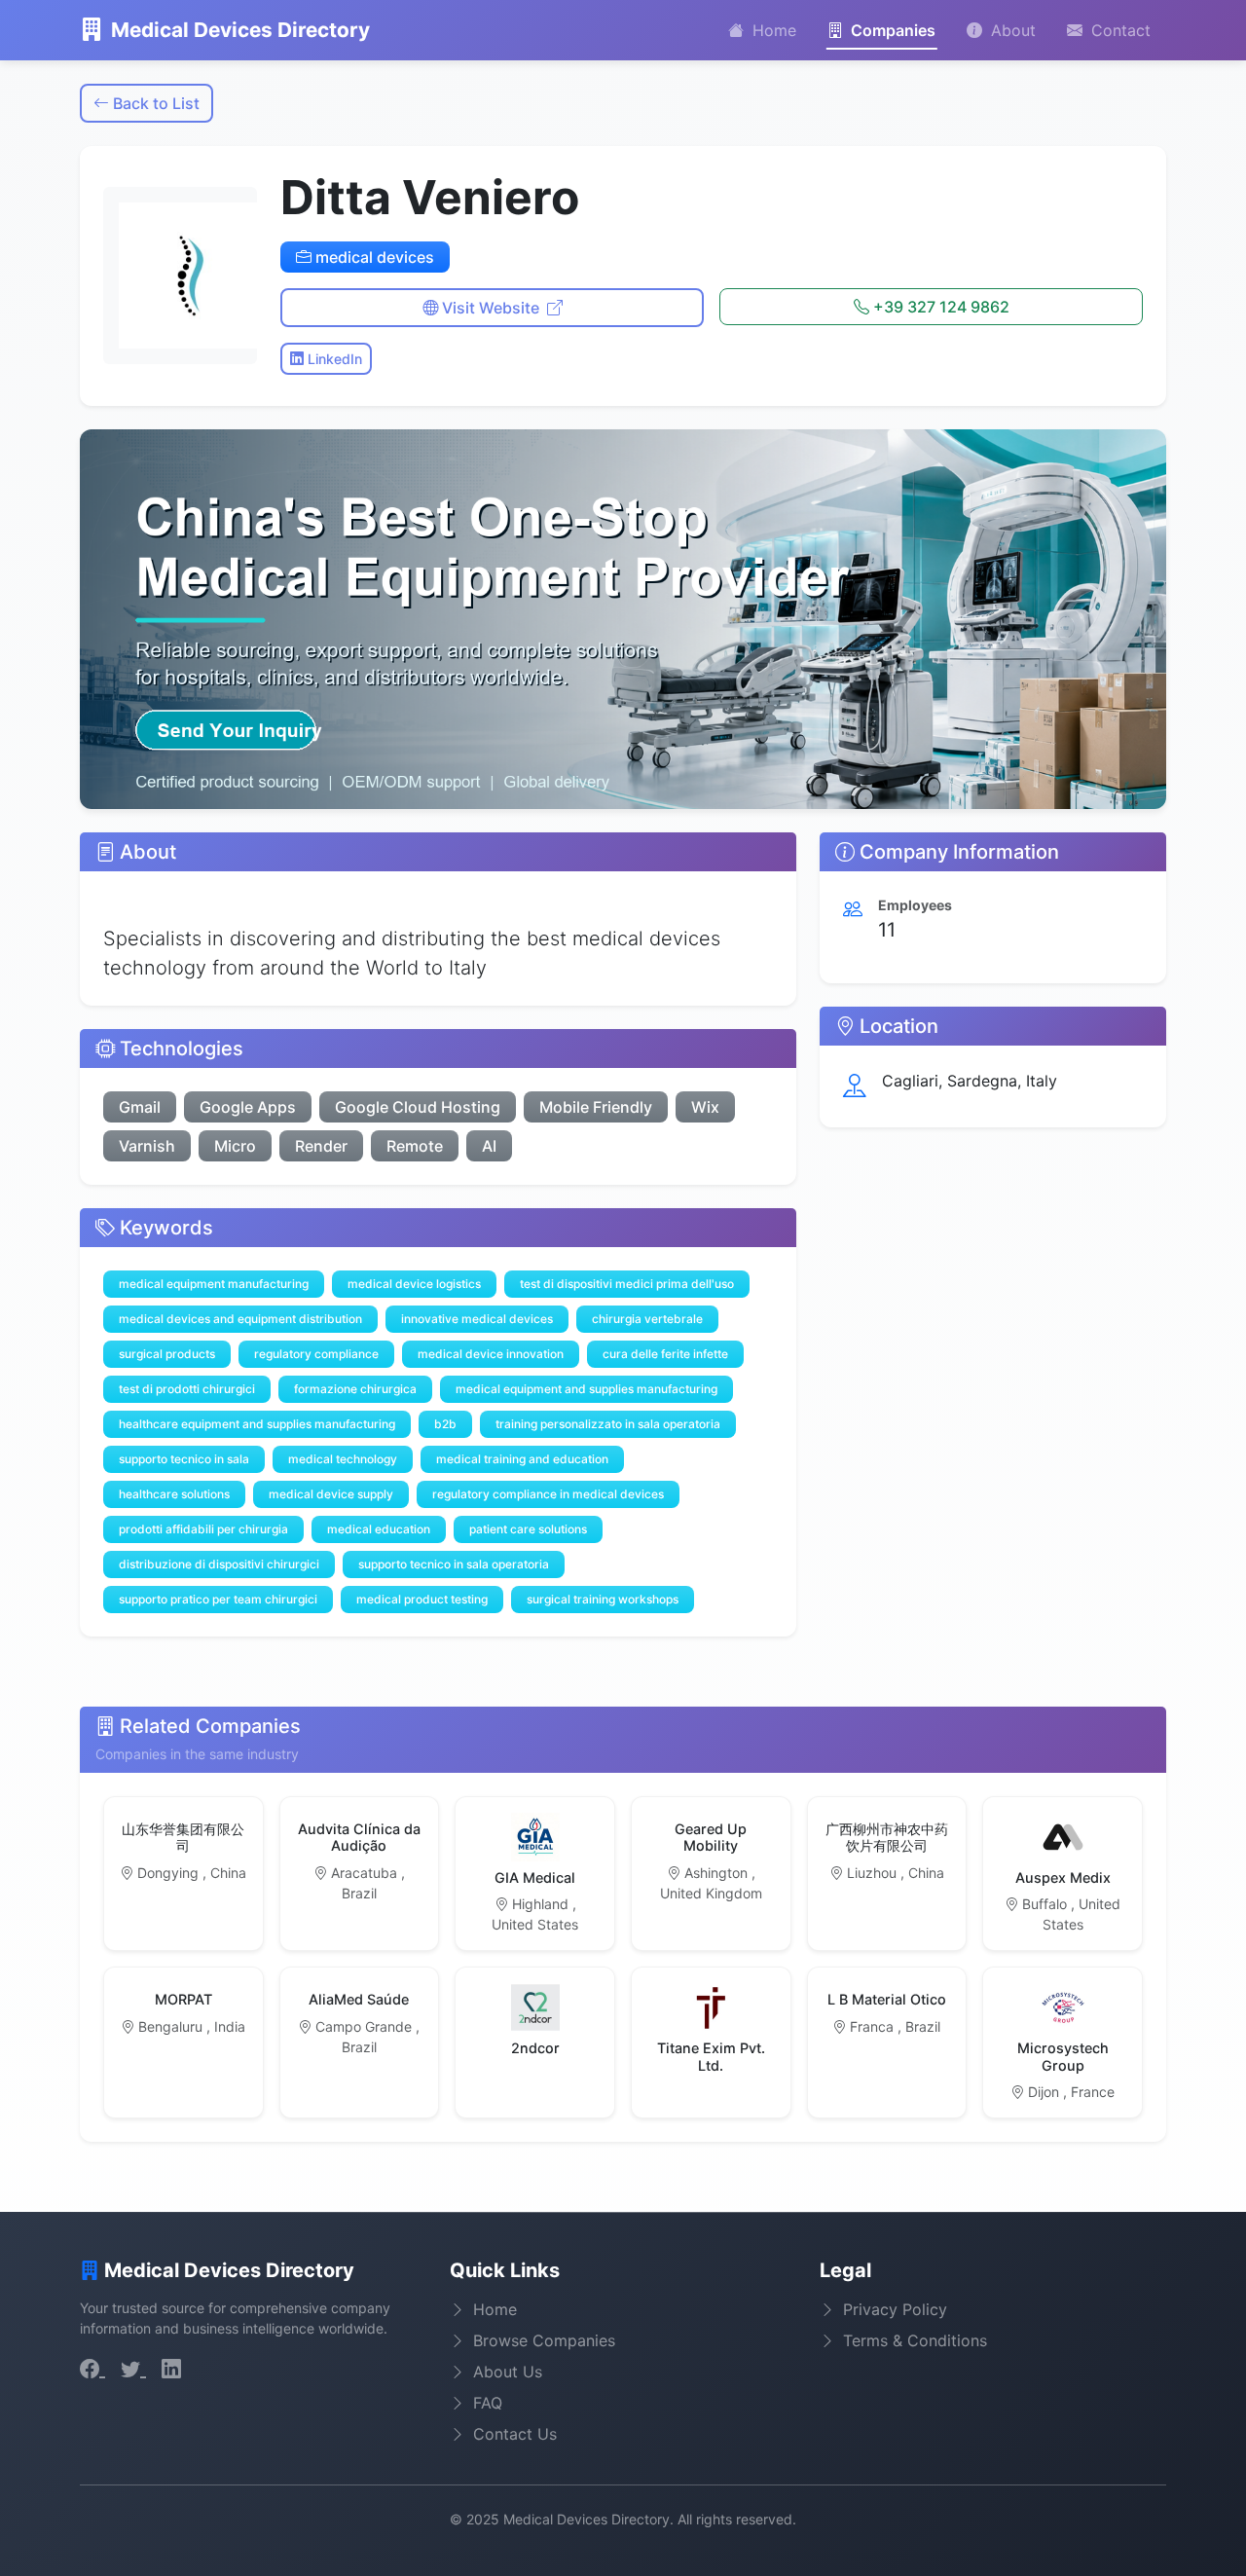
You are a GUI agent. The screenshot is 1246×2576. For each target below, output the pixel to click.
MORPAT (183, 1999)
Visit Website (491, 308)
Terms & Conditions (915, 2340)
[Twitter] (133, 2369)
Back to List (154, 103)
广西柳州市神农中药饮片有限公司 (887, 1837)
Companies (891, 30)
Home (772, 30)
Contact (1118, 30)
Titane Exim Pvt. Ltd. (711, 2056)
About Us (508, 2372)
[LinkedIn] (171, 2369)
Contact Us (515, 2434)
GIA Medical (535, 1877)
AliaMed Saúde (359, 1999)
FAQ (488, 2403)
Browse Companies (544, 2340)
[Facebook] (92, 2369)
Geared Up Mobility (711, 1837)
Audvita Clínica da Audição (359, 1837)
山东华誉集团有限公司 (183, 1837)
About (1011, 30)
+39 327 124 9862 (939, 307)
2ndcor (535, 2048)
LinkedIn (333, 359)
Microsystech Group (1063, 2056)
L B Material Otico (887, 1999)
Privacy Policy (895, 2309)
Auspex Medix (1063, 1877)
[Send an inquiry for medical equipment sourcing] (623, 620)
